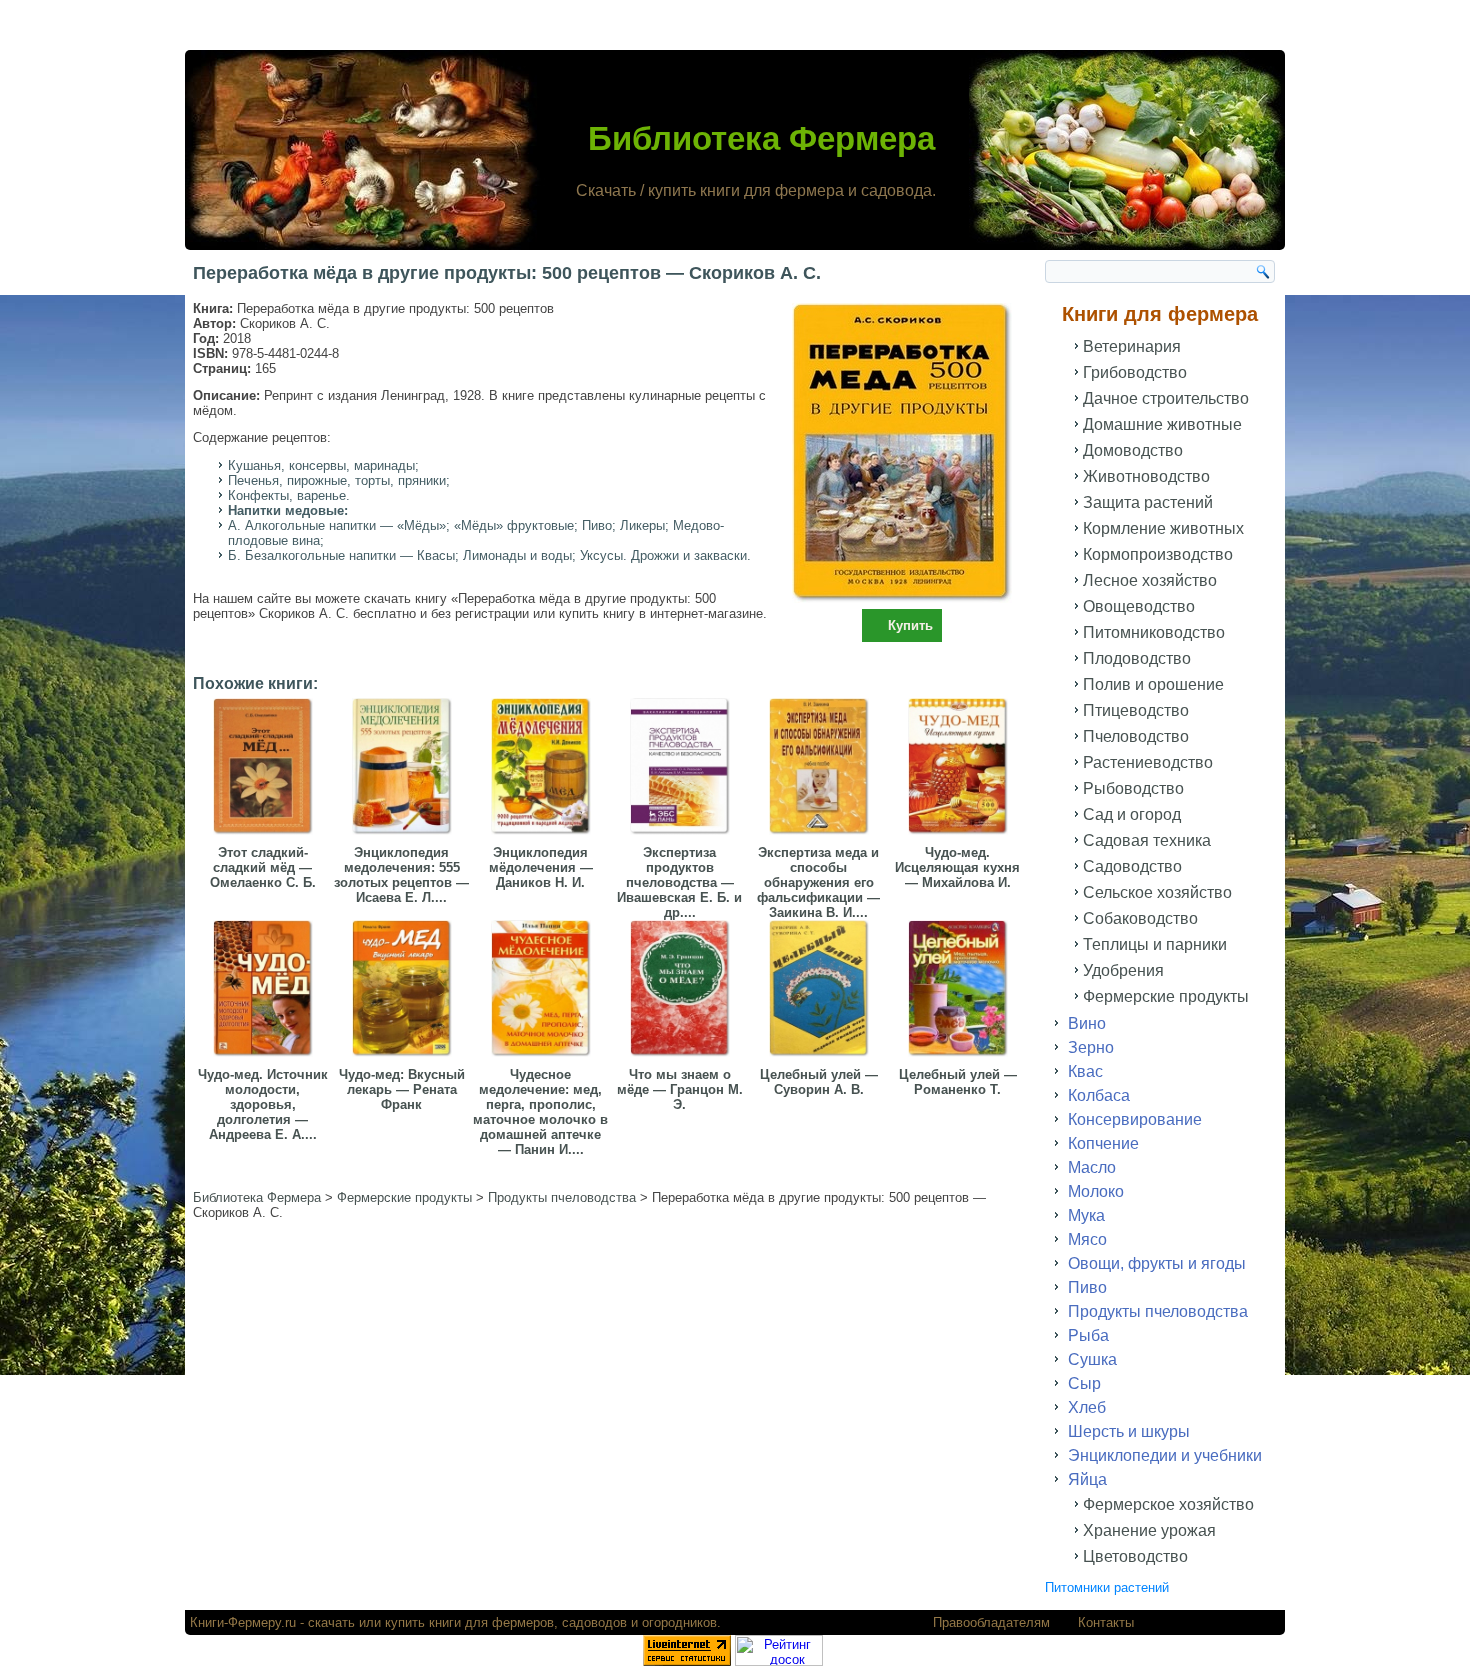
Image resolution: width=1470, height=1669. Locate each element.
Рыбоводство (1133, 788)
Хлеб (1087, 1407)
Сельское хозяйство (1157, 892)
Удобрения (1123, 970)
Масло (1092, 1167)
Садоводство (1132, 866)
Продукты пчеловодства (1158, 1311)
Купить (910, 625)
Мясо (1087, 1239)
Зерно (1091, 1047)
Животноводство (1146, 476)
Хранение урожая (1149, 1530)
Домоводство (1133, 450)
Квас (1085, 1071)
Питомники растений (1107, 1587)
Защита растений (1148, 502)
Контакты (1106, 1622)
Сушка (1092, 1359)
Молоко (1096, 1191)
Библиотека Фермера (761, 138)
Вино (1087, 1023)
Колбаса (1099, 1095)
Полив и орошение (1153, 684)
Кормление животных (1163, 528)
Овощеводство (1139, 606)
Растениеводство (1148, 762)
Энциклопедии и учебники (1165, 1455)
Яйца (1087, 1479)
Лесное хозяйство (1150, 580)
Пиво (1087, 1287)
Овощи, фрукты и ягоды (1157, 1263)
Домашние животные (1162, 424)
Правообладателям (991, 1622)
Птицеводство (1136, 710)
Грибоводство (1135, 372)
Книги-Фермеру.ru (243, 1622)
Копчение (1103, 1143)
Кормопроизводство (1158, 554)
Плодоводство (1137, 658)
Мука (1086, 1215)
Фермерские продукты (1166, 996)
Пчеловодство (1136, 736)
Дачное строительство (1166, 398)
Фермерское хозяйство (1168, 1504)
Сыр (1084, 1383)
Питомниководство (1154, 632)
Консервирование (1135, 1119)
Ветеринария (1132, 346)
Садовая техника (1147, 840)
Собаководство (1140, 918)
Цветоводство (1135, 1556)
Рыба (1088, 1335)
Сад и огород (1132, 814)
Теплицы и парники (1155, 944)
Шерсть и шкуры (1129, 1431)
